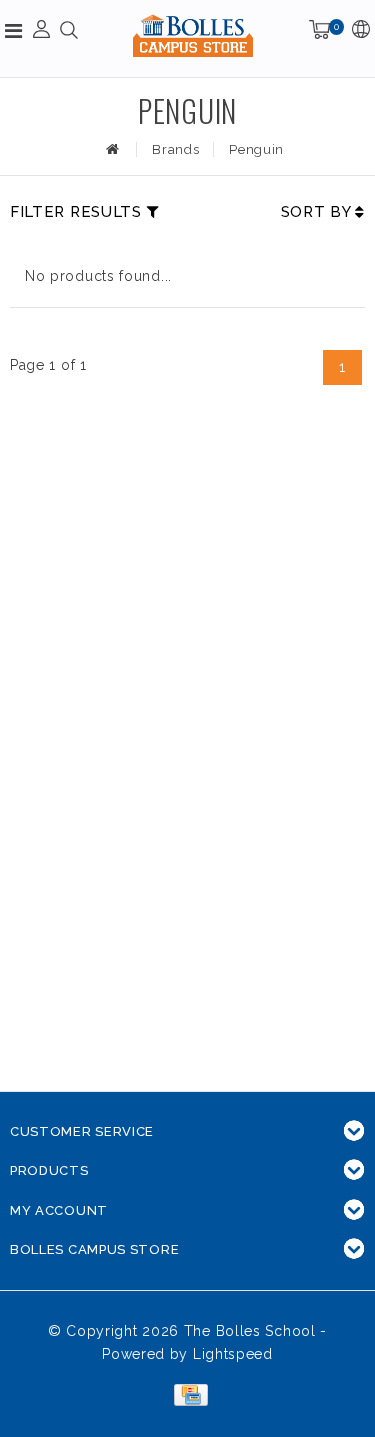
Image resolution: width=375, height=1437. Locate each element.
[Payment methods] (187, 1394)
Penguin (256, 149)
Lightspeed (233, 1354)
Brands (175, 149)
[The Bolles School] (193, 35)
